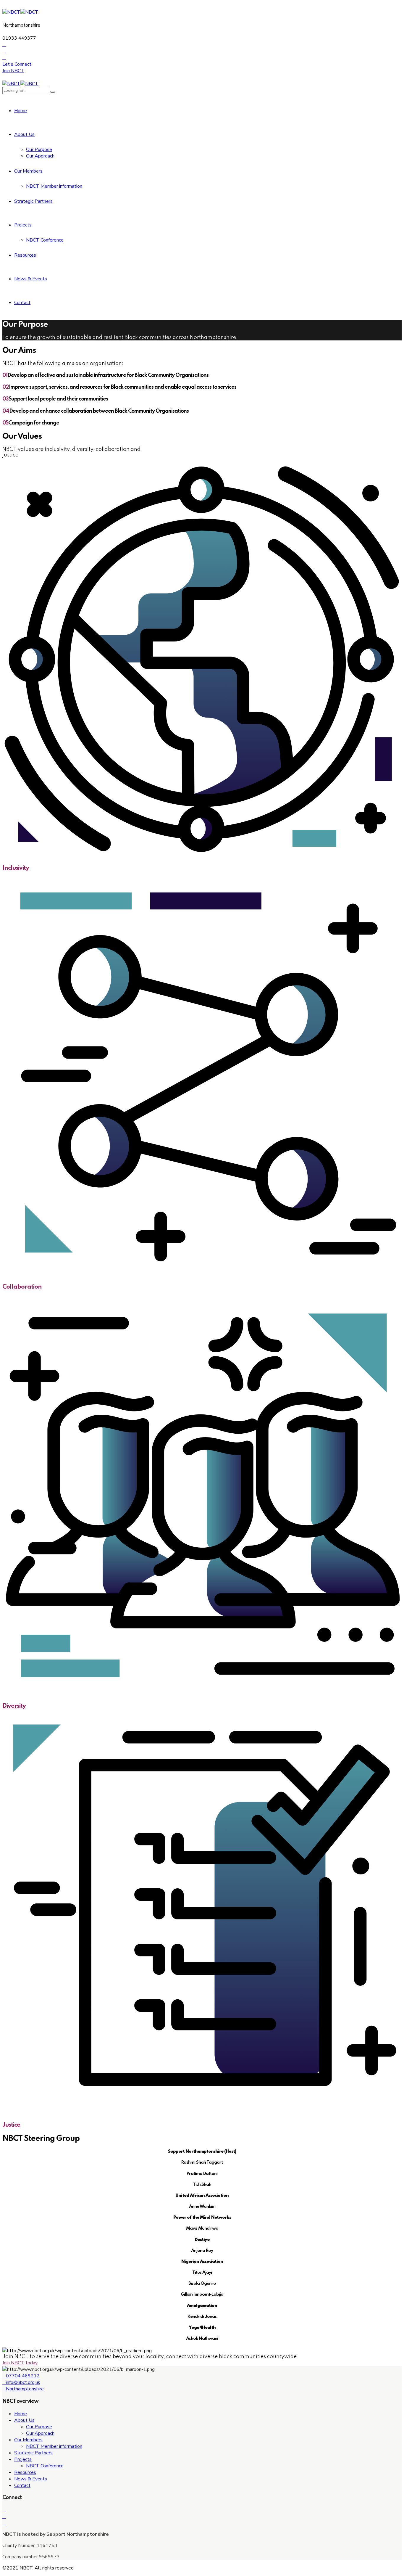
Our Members (28, 171)
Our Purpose (39, 149)
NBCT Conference (45, 240)
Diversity (14, 1706)
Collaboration (22, 1287)
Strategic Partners (33, 201)
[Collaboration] (202, 1078)
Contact (22, 303)
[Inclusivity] (202, 659)
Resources (25, 255)
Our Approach (40, 156)
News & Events (31, 279)
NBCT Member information (54, 186)
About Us (24, 134)
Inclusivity (16, 868)
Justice (11, 2125)
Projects (23, 225)
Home (21, 111)
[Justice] (202, 1916)
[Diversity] (202, 1497)
